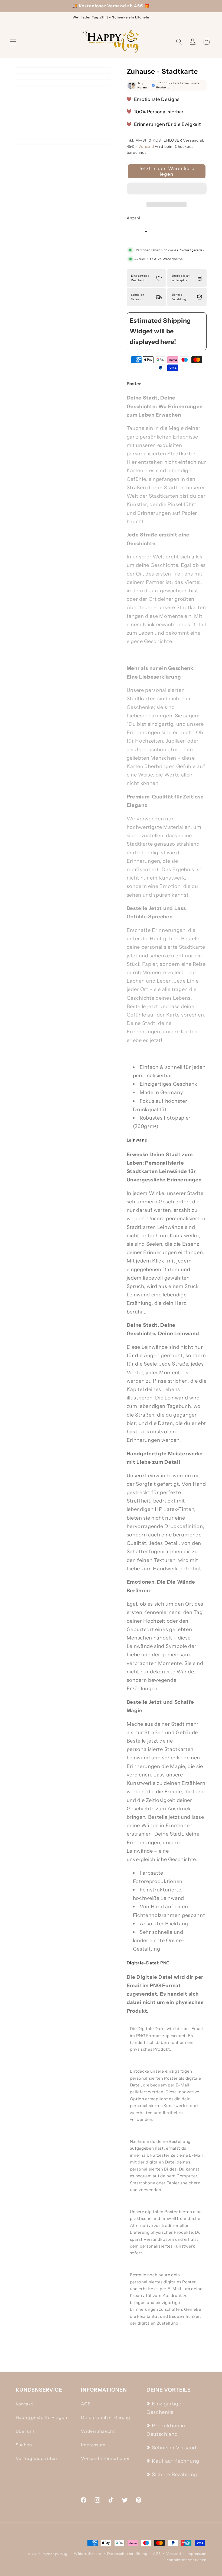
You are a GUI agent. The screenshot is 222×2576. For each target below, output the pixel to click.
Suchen (24, 2445)
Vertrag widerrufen (36, 2458)
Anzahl (134, 218)
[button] (167, 190)
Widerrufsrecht (98, 2431)
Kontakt (24, 2404)
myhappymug (55, 2554)
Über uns (25, 2431)
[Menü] (13, 42)
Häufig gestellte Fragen (42, 2417)
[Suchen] (179, 42)
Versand (146, 146)
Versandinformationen (106, 2458)
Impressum (93, 2445)
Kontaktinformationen (186, 2560)
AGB (86, 2404)
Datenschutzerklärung (106, 2417)
